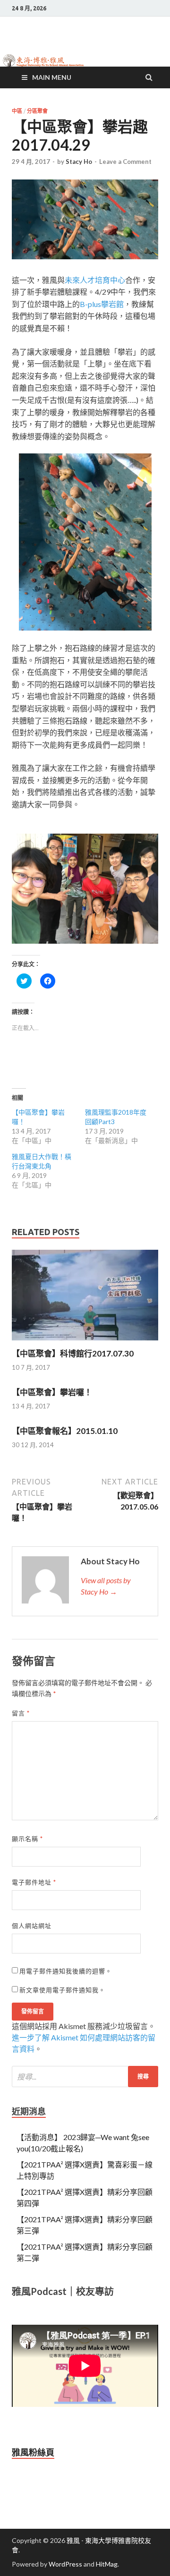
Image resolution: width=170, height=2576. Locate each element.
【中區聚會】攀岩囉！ (52, 1392)
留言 (21, 1713)
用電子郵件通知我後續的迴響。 (66, 1971)
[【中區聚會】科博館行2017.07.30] (85, 1343)
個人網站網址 (32, 1926)
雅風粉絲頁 (33, 2452)
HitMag (107, 2564)
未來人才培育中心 (95, 280)
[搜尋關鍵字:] (85, 2077)
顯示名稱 (27, 1839)
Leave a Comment (125, 162)
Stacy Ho (79, 162)
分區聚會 (37, 111)
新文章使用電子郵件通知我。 (62, 1990)
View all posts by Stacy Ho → (106, 1586)
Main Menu (52, 77)
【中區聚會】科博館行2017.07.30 (73, 1353)
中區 (17, 111)
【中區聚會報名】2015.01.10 (65, 1431)
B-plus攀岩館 (102, 304)
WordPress (65, 2564)
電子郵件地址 (34, 1882)
